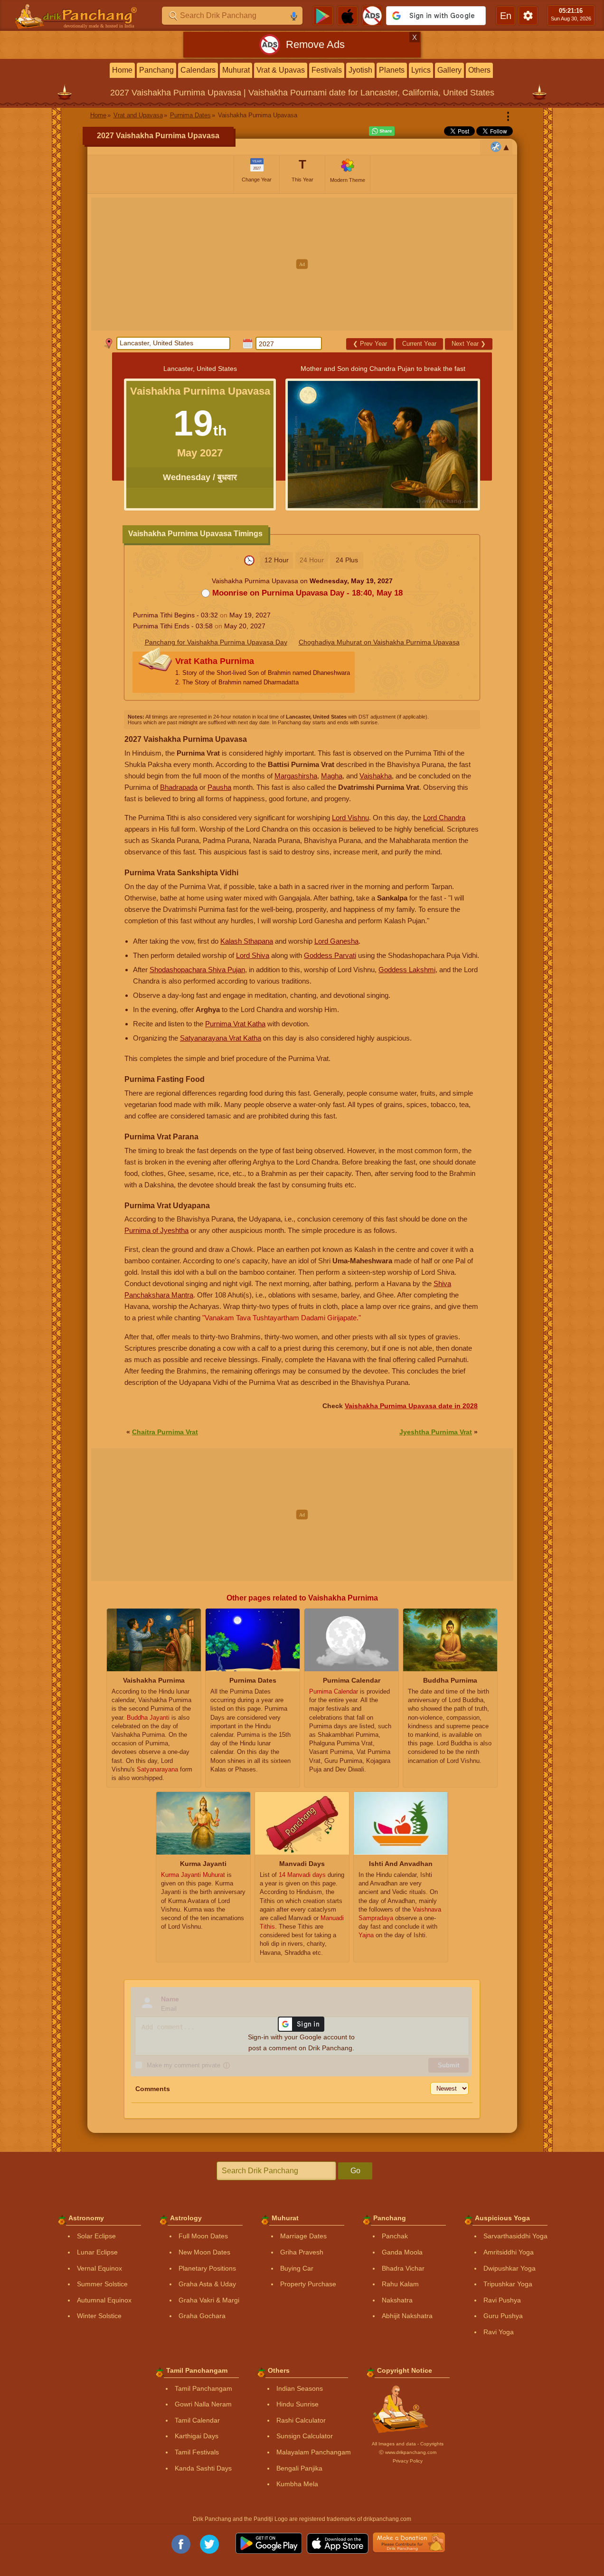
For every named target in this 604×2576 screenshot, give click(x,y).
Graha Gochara (202, 2316)
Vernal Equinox (99, 2268)
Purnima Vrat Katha (235, 1024)
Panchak (395, 2236)
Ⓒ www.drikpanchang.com (408, 2452)
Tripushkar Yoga (508, 2284)
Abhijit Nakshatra (407, 2316)
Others (479, 70)
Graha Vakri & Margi (209, 2300)
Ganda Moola (402, 2252)
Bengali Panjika (299, 2468)
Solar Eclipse (96, 2236)
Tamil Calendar (197, 2420)
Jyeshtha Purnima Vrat (436, 1432)
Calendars (198, 70)
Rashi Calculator (301, 2420)
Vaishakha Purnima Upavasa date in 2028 (411, 1406)
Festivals (327, 70)
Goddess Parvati (330, 955)
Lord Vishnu (350, 818)
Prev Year (370, 344)
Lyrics (421, 70)
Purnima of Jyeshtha (156, 1230)
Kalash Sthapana (247, 941)
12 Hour (277, 560)
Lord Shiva (253, 955)
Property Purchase (308, 2284)
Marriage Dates (303, 2236)
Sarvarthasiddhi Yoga (515, 2236)
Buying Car (297, 2268)
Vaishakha (376, 776)
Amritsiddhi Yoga (509, 2252)
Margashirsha (296, 776)
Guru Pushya (503, 2316)
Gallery (449, 70)
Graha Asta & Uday (207, 2284)
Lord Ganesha (336, 941)
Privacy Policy (408, 2461)
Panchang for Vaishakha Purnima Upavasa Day (216, 642)
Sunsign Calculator (305, 2436)
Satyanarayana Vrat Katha (221, 1038)
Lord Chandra (444, 818)
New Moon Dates (204, 2252)
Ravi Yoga (499, 2332)
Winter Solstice (99, 2316)
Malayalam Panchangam (314, 2452)
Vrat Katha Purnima (263, 671)
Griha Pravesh (302, 2252)
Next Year (469, 344)
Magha (332, 776)
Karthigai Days (197, 2436)
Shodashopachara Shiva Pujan (197, 970)
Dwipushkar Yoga (510, 2268)
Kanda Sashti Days (203, 2468)
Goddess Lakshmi (407, 970)
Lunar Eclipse (97, 2252)
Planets (392, 70)
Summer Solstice (102, 2284)
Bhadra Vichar (403, 2268)
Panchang (156, 70)
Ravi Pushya (502, 2300)
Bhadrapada (179, 787)
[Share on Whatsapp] (382, 131)
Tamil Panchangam (203, 2388)
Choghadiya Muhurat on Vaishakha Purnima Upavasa (379, 642)
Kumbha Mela (297, 2484)
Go (355, 2171)
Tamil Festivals (197, 2452)
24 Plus (347, 560)
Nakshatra (397, 2300)
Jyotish (360, 70)
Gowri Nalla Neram (203, 2404)
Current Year (419, 344)
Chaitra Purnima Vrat (165, 1432)
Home (122, 70)
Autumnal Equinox (104, 2300)
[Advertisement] (302, 264)
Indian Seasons (300, 2388)
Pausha (219, 787)
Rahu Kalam (400, 2284)
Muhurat (236, 70)
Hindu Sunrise (297, 2404)
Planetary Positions (207, 2268)
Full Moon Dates (203, 2236)
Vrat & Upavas (281, 70)
